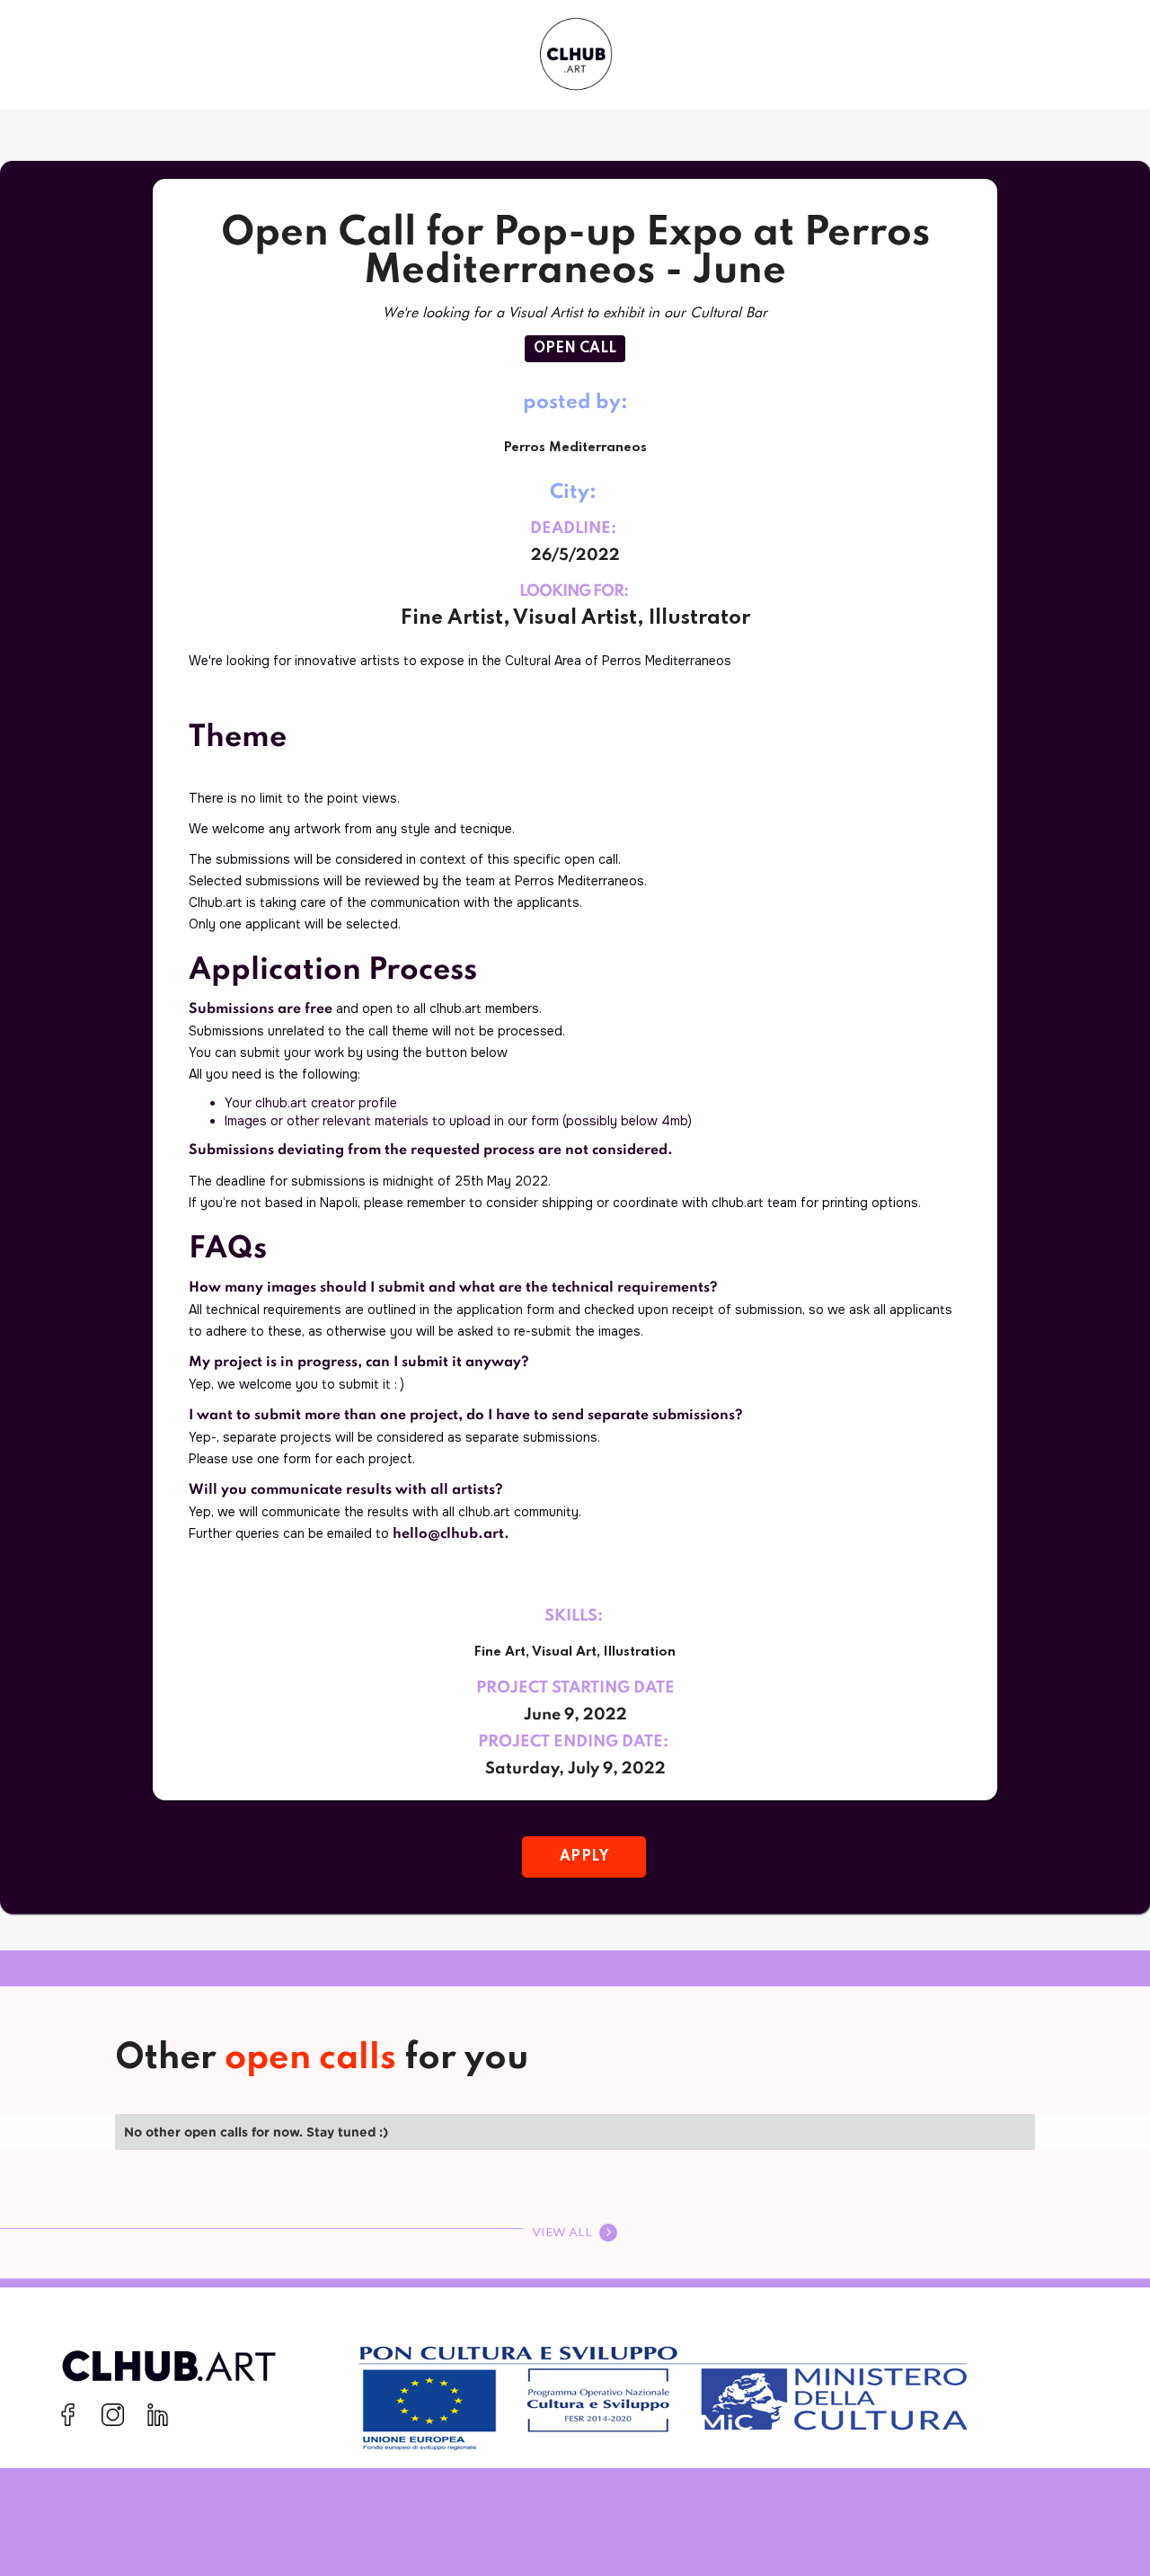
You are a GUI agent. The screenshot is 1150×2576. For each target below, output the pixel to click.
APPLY (584, 1857)
